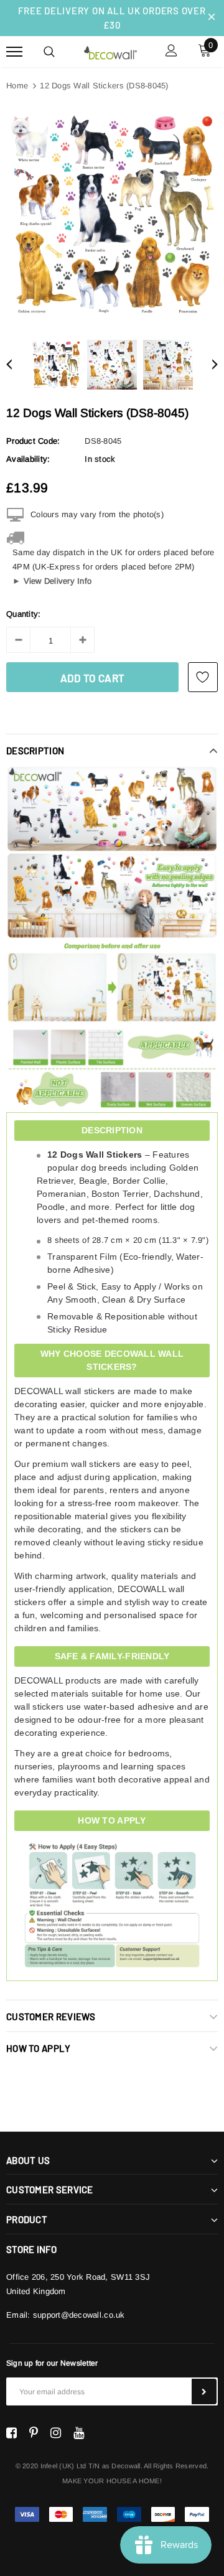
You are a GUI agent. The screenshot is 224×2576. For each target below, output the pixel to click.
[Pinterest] (34, 2433)
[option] (112, 215)
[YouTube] (79, 2433)
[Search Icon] (49, 52)
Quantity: (23, 614)
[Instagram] (56, 2433)
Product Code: (33, 441)
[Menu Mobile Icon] (14, 52)
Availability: (28, 459)
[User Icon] (171, 52)
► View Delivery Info (52, 581)
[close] (212, 18)
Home (17, 86)
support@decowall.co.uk (79, 2315)
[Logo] (110, 51)
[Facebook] (12, 2433)
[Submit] (204, 2391)
